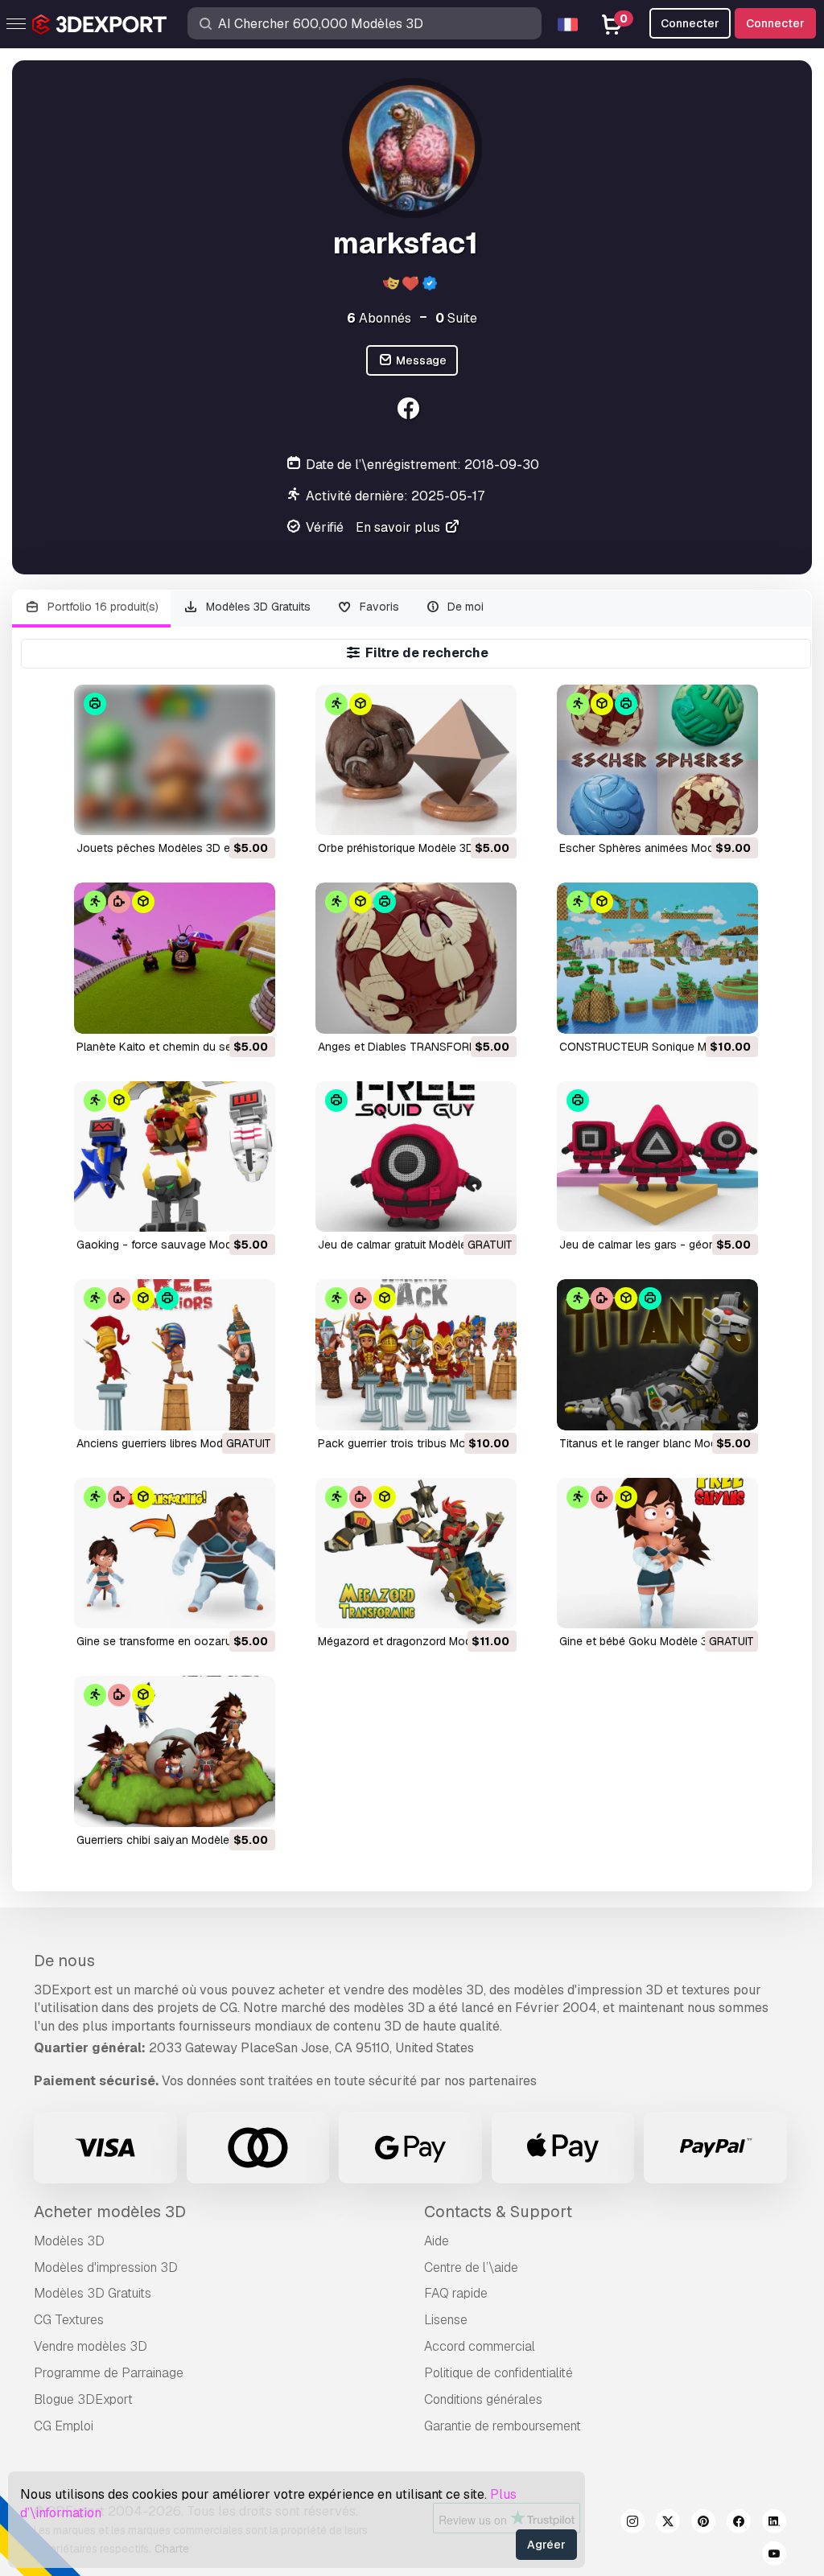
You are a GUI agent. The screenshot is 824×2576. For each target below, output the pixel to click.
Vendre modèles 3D (91, 2346)
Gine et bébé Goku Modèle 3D (637, 1641)
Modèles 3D (69, 2241)
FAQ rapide (456, 2293)
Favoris (378, 607)
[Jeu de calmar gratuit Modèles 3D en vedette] (416, 1156)
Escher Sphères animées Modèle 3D (653, 848)
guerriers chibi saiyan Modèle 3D (162, 1840)
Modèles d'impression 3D (106, 2267)
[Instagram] (632, 2524)
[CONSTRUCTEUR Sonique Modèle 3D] (657, 958)
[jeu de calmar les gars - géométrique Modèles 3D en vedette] (657, 1156)
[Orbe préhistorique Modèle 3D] (416, 760)
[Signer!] (252, 813)
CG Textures (69, 2320)
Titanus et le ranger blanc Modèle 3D (655, 1443)
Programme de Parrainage (109, 2373)
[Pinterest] (703, 2524)
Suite (456, 318)
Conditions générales (483, 2399)
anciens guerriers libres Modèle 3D (166, 1443)
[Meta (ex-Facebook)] (739, 2524)
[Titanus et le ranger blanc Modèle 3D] (657, 1354)
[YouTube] (774, 2556)
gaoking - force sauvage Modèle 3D (171, 1245)
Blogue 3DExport (83, 2399)
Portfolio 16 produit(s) (101, 607)
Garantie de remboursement (503, 2426)
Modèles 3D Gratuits (257, 607)
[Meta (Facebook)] (410, 411)
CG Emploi (64, 2426)
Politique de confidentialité (499, 2373)
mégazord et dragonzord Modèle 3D (411, 1641)
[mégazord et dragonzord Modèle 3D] (416, 1553)
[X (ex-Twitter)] (668, 2524)
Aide (437, 2241)
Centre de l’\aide (471, 2267)
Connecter (775, 23)
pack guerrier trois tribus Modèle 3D (412, 1443)
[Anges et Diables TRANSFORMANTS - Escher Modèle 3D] (416, 958)
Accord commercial (480, 2346)
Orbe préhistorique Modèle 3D (396, 848)
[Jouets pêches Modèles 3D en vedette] (175, 760)
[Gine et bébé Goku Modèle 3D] (657, 1553)
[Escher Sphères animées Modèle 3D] (657, 760)
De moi (464, 607)
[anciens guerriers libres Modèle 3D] (175, 1354)
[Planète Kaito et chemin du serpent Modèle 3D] (175, 958)
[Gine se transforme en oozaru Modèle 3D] (175, 1553)
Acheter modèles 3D (110, 2212)
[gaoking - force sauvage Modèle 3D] (175, 1156)
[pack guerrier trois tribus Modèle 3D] (416, 1354)
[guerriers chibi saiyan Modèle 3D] (175, 1751)
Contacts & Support (498, 2212)
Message (420, 360)
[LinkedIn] (774, 2524)
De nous (64, 1961)
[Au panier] (219, 813)
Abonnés (379, 318)
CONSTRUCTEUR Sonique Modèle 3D (656, 1047)
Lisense (446, 2320)
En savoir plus (400, 527)
